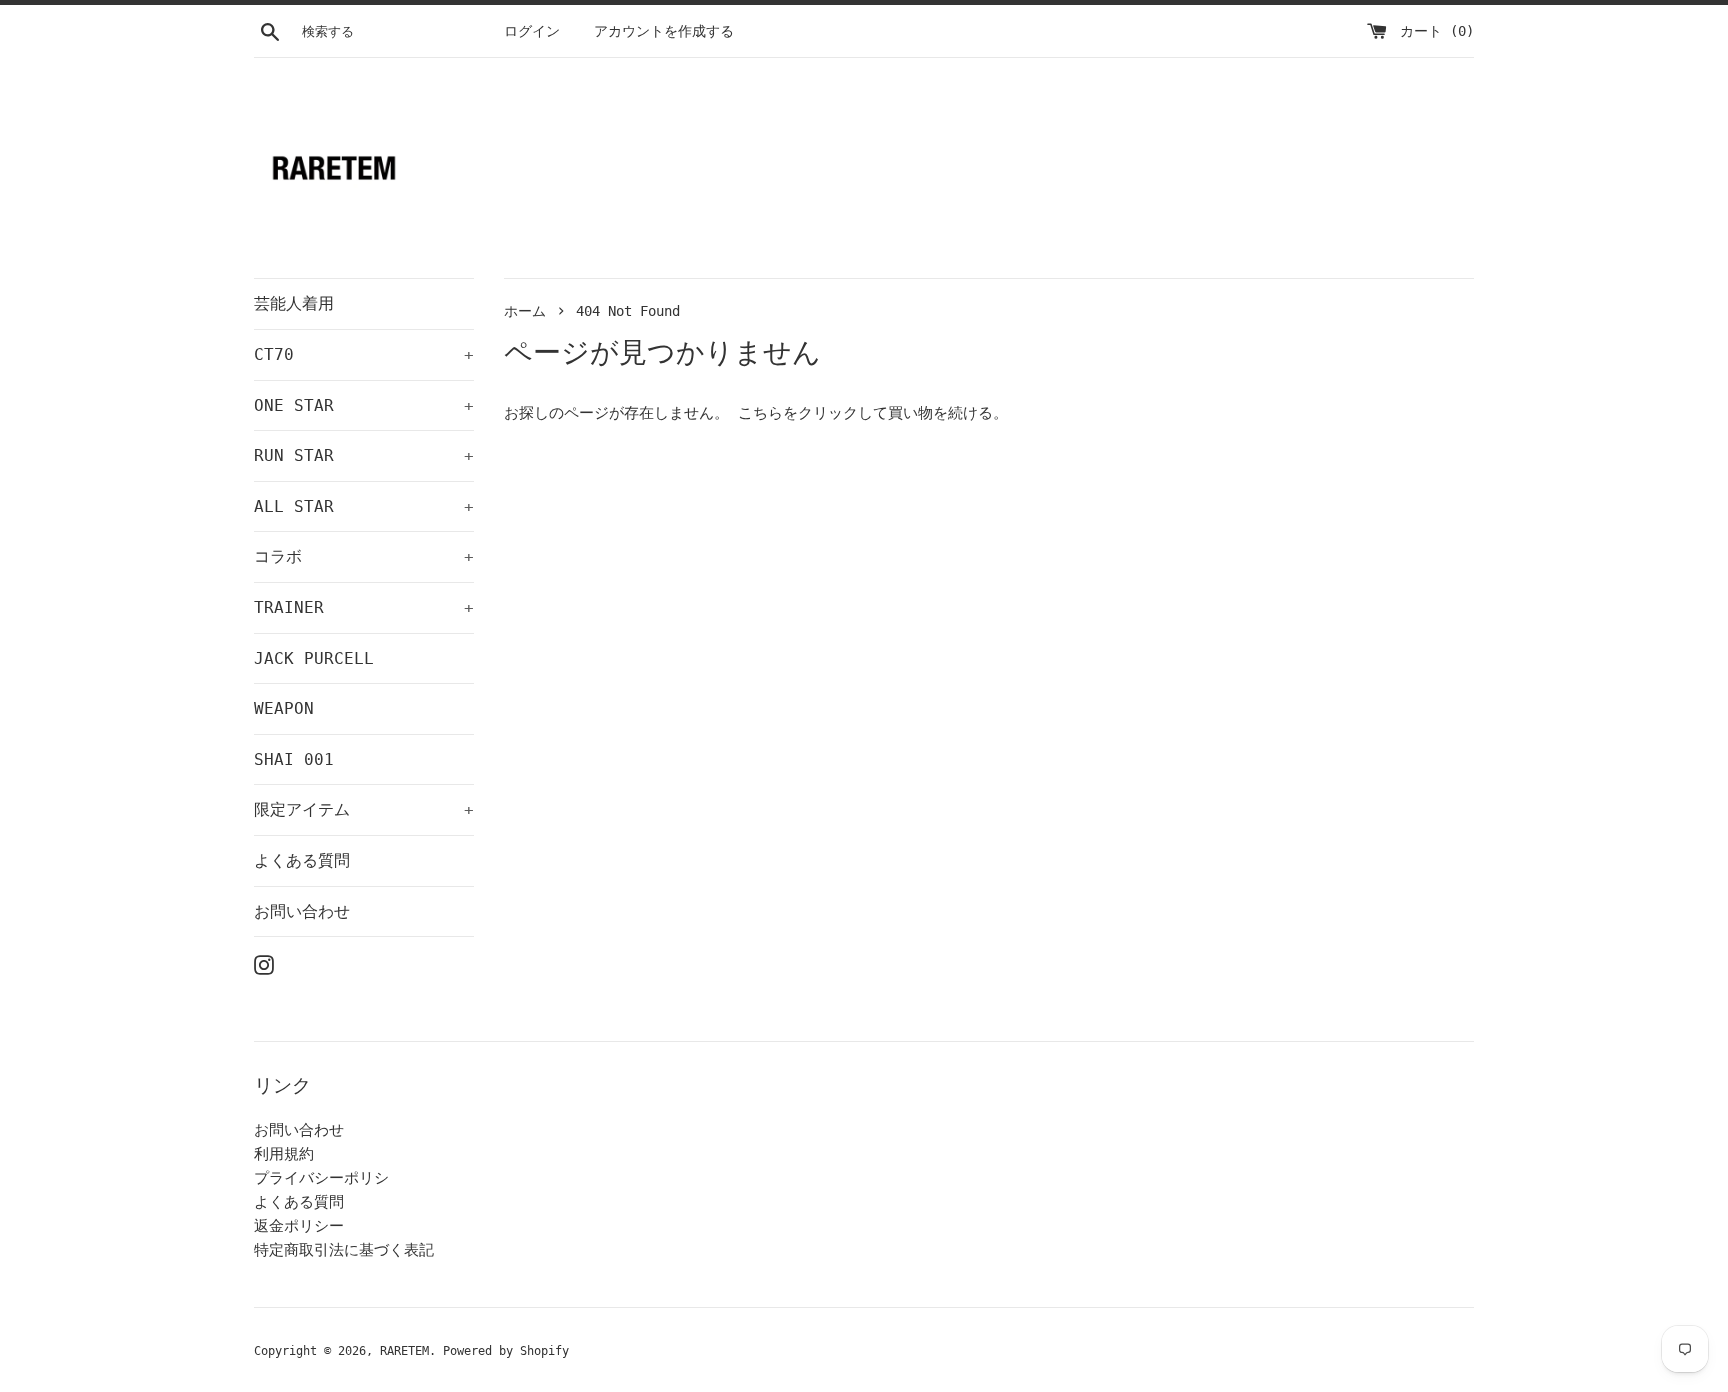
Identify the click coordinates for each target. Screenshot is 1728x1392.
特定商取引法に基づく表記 (344, 1250)
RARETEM (404, 1351)
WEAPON (284, 708)
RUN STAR (364, 455)
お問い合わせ (302, 911)
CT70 (364, 354)
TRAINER (364, 607)
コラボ (364, 556)
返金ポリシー (299, 1226)
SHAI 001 (294, 759)
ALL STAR (364, 506)
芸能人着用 (294, 303)
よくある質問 (302, 860)
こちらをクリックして (813, 413)
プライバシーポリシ (321, 1178)
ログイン (532, 31)
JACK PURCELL (314, 658)
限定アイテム (364, 809)
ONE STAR (364, 405)
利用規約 (284, 1154)
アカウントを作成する (664, 31)
